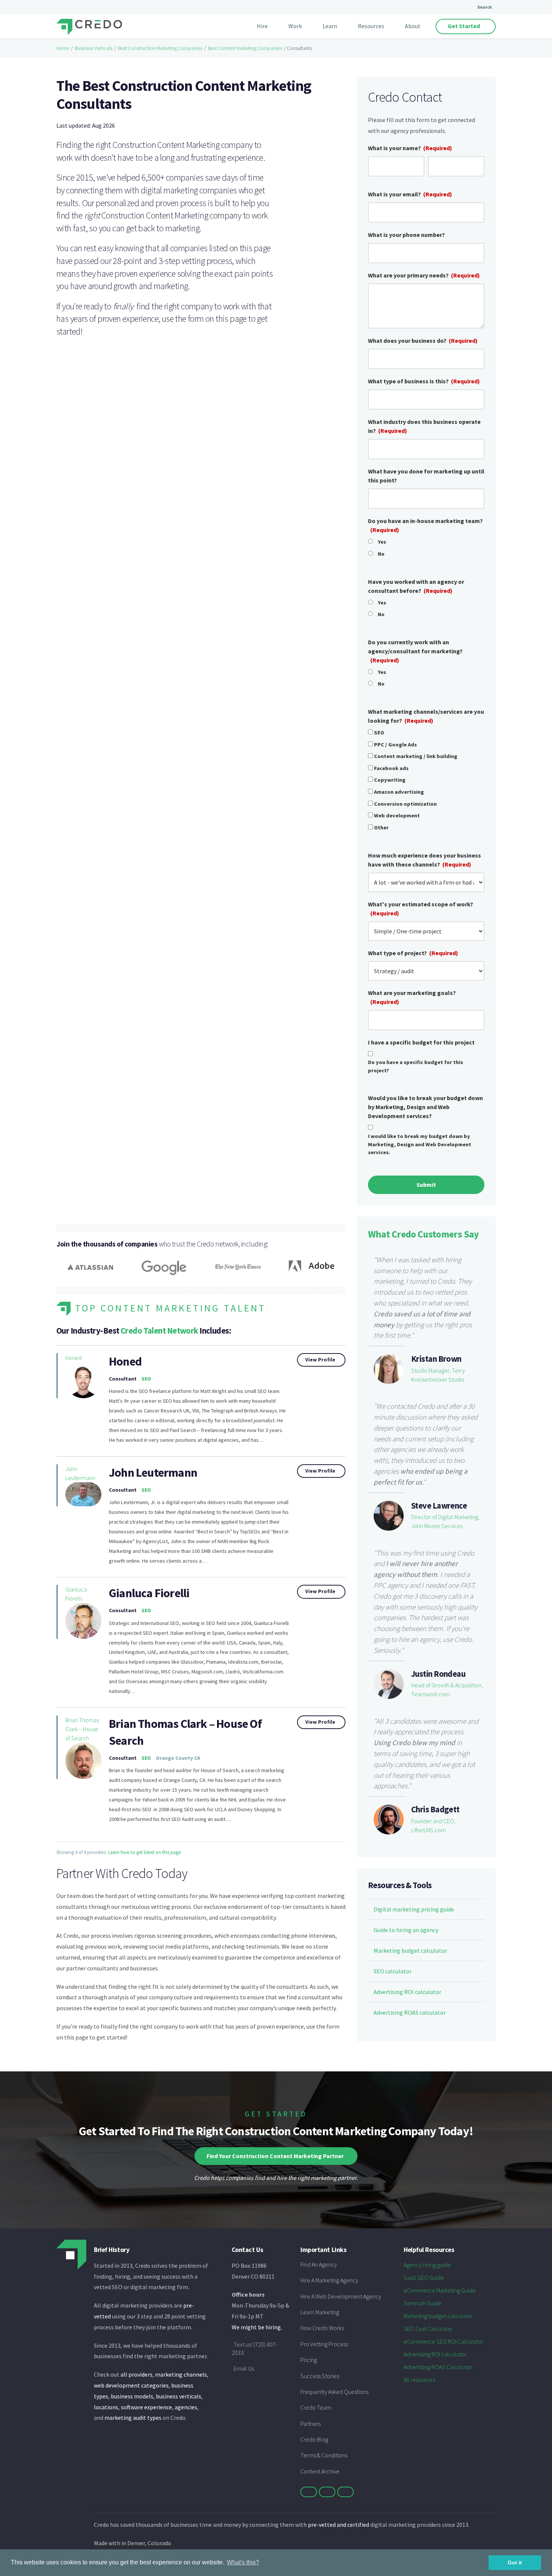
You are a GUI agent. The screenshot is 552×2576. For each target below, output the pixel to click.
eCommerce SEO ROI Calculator (443, 2341)
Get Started (464, 26)
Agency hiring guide (427, 2265)
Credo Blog (314, 2439)
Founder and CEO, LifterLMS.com (433, 1825)
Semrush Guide (422, 2303)
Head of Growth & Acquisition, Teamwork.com (447, 1690)
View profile (320, 1360)
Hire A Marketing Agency (329, 2280)
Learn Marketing (320, 2312)
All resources (419, 2380)
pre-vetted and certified (339, 2525)
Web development (397, 815)
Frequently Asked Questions (334, 2392)
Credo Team (316, 2407)
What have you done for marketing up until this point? (426, 476)
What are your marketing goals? (412, 997)
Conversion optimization (405, 804)
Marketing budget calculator (410, 1950)
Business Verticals (94, 48)
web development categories (131, 2385)
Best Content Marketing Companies (245, 48)
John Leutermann (80, 1473)
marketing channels (181, 2374)
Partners (311, 2424)
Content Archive (320, 2471)
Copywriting (390, 780)
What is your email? (410, 194)
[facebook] (327, 2492)
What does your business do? (423, 341)
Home (63, 48)
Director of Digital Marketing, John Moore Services (445, 1521)
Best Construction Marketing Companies (160, 48)
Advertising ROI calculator (407, 1992)
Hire (262, 26)
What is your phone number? (406, 235)
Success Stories (320, 2376)
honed (73, 1358)
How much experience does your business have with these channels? (425, 860)
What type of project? (413, 953)
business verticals (179, 2396)
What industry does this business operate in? (424, 426)
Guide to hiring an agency (406, 1930)
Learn (330, 26)
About (413, 26)
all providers (136, 2374)
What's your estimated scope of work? (421, 909)
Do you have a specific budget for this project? (416, 1066)
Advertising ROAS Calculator (438, 2367)
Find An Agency (319, 2264)
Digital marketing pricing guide (414, 1909)
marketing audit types (133, 2418)
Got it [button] (515, 2562)
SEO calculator (393, 1971)
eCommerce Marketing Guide (440, 2290)
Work (295, 26)
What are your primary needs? (424, 275)
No (381, 554)
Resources (371, 26)
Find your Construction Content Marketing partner (275, 2156)
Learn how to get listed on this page (144, 1852)
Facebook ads (391, 768)
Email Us (244, 2368)
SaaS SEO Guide (424, 2278)
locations (106, 2407)
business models (132, 2396)
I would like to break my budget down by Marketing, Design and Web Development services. (420, 1144)
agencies (186, 2407)
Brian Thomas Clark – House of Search (82, 1729)
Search (485, 7)
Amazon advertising (399, 792)
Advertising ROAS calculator (410, 2012)
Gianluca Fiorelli (76, 1594)
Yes (382, 542)
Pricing (309, 2360)
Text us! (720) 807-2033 (255, 2348)
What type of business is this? (424, 381)
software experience (146, 2407)
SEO (379, 733)
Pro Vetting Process (324, 2344)
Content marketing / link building (416, 756)
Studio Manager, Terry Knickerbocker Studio (438, 1375)
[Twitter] (309, 2492)
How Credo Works (322, 2328)
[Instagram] (345, 2492)
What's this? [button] (243, 2562)
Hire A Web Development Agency (341, 2296)
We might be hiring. (257, 2327)
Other (381, 828)
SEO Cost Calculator (428, 2329)
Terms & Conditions (324, 2455)
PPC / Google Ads (395, 745)
